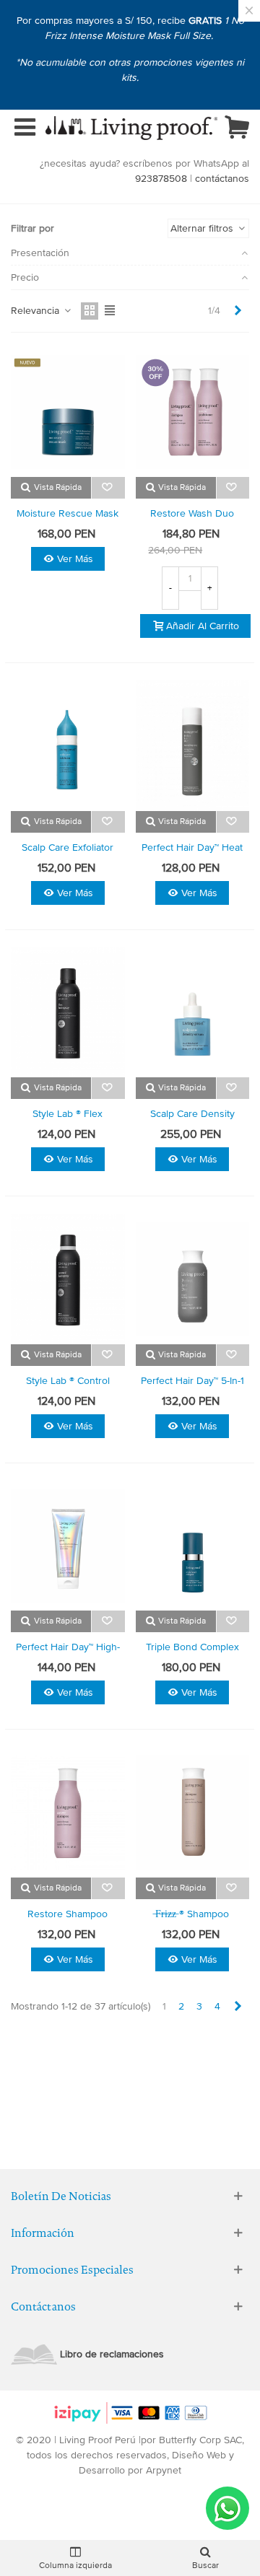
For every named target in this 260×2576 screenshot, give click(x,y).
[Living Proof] (131, 128)
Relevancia (36, 311)
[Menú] (25, 128)
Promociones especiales (72, 2270)
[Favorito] (108, 488)
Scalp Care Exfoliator (68, 847)
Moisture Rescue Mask (68, 513)
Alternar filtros (203, 228)
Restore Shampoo (68, 1914)
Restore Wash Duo (192, 513)
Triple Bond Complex (192, 1647)
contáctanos (222, 179)
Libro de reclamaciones (112, 2354)
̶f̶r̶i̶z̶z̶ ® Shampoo (192, 1914)
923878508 (161, 179)
